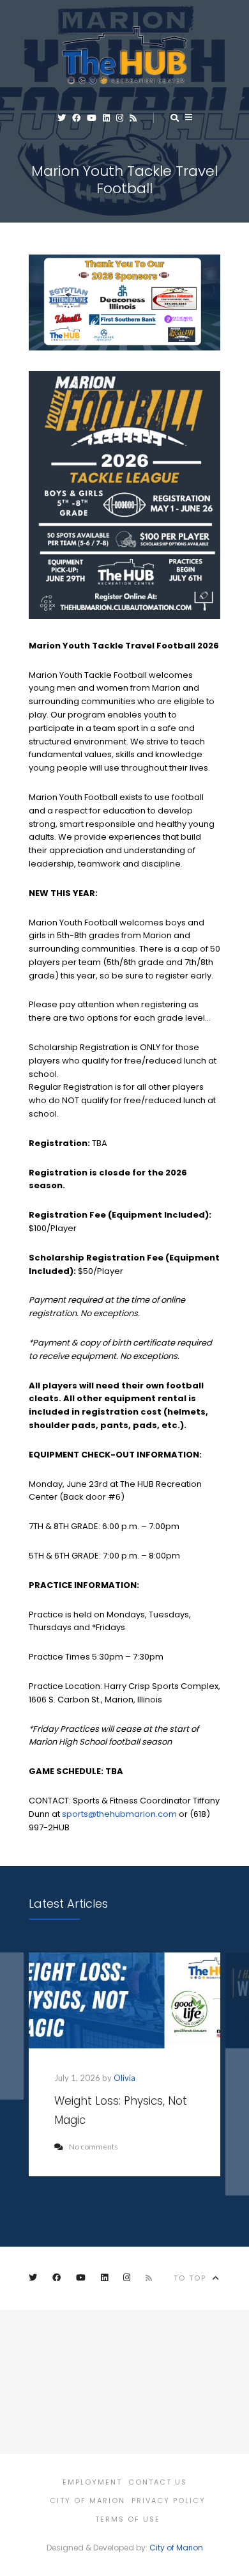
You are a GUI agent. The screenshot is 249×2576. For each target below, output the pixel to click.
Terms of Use (128, 2519)
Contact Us (158, 2482)
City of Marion (87, 2501)
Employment (92, 2482)
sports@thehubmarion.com (119, 1814)
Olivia (124, 2078)
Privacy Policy (169, 2501)
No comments (94, 2147)
